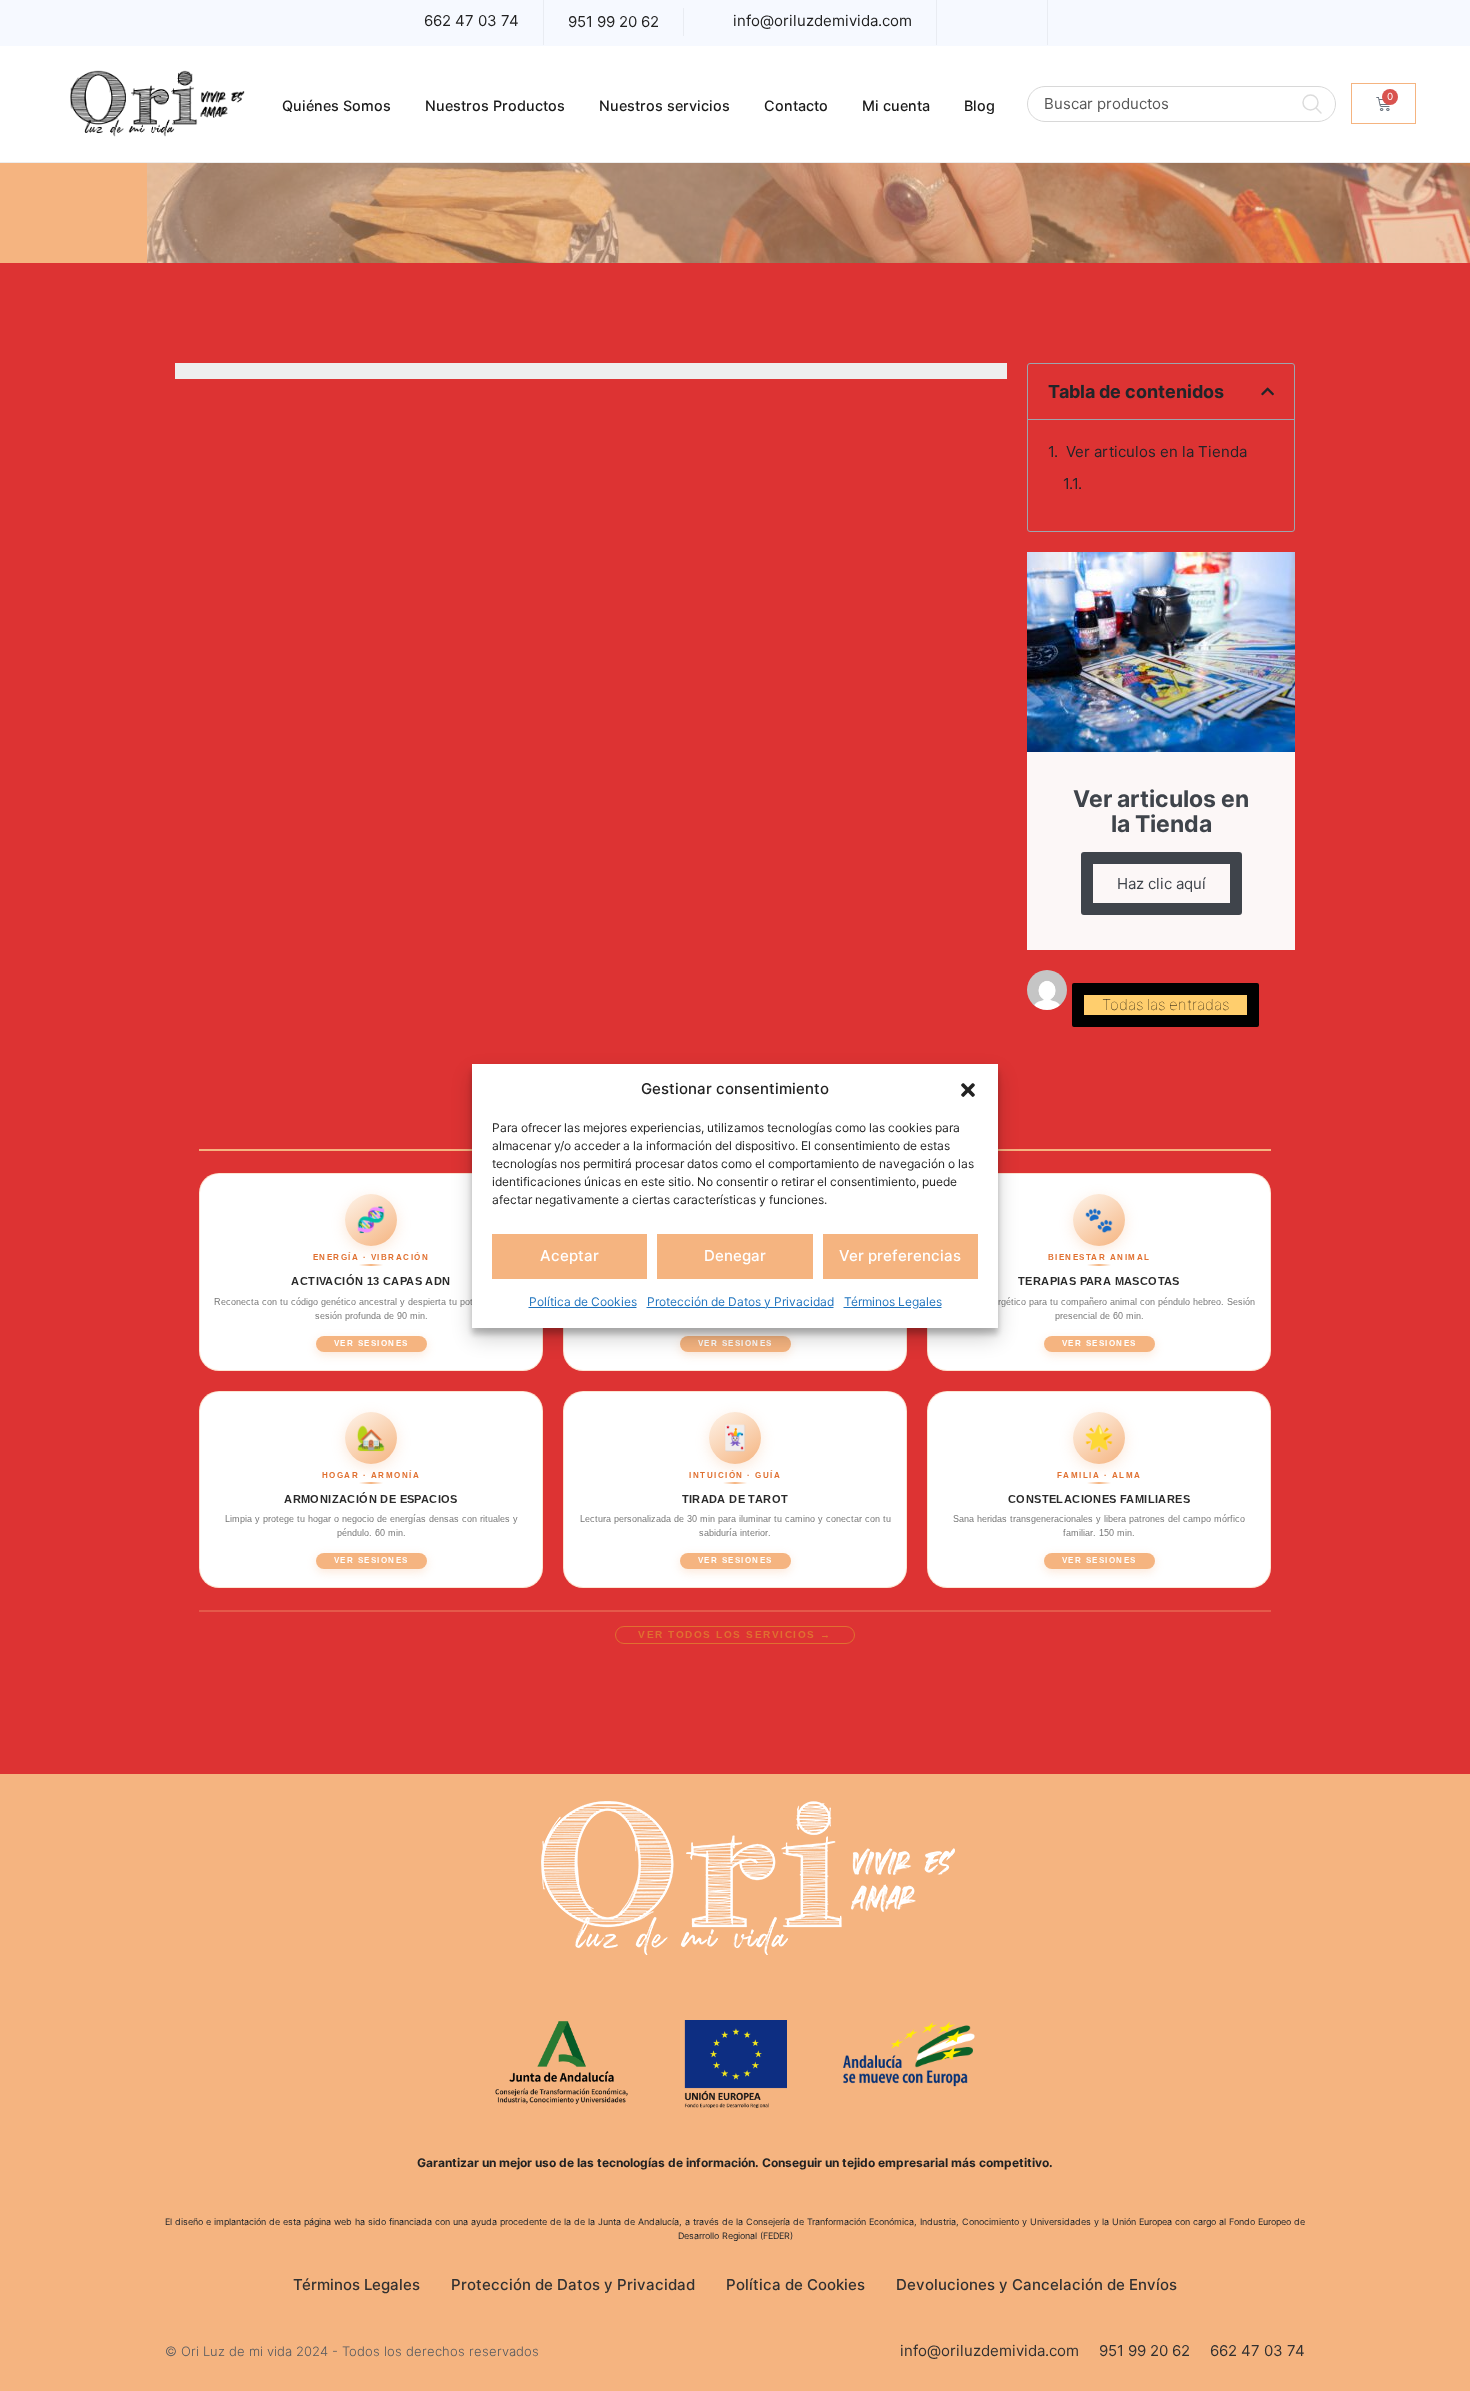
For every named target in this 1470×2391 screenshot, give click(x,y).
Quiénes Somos (336, 105)
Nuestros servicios (664, 105)
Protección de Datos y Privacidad (740, 1301)
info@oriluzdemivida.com (822, 20)
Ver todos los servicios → (735, 1634)
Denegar (735, 1255)
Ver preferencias (900, 1255)
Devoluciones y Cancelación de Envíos (1036, 2284)
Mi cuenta (896, 105)
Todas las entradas (1165, 1004)
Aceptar (569, 1255)
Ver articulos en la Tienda (1156, 451)
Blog (979, 105)
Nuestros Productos (495, 105)
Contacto (796, 105)
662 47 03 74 (471, 20)
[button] (968, 1089)
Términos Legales (893, 1301)
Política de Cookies (583, 1301)
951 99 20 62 (613, 21)
